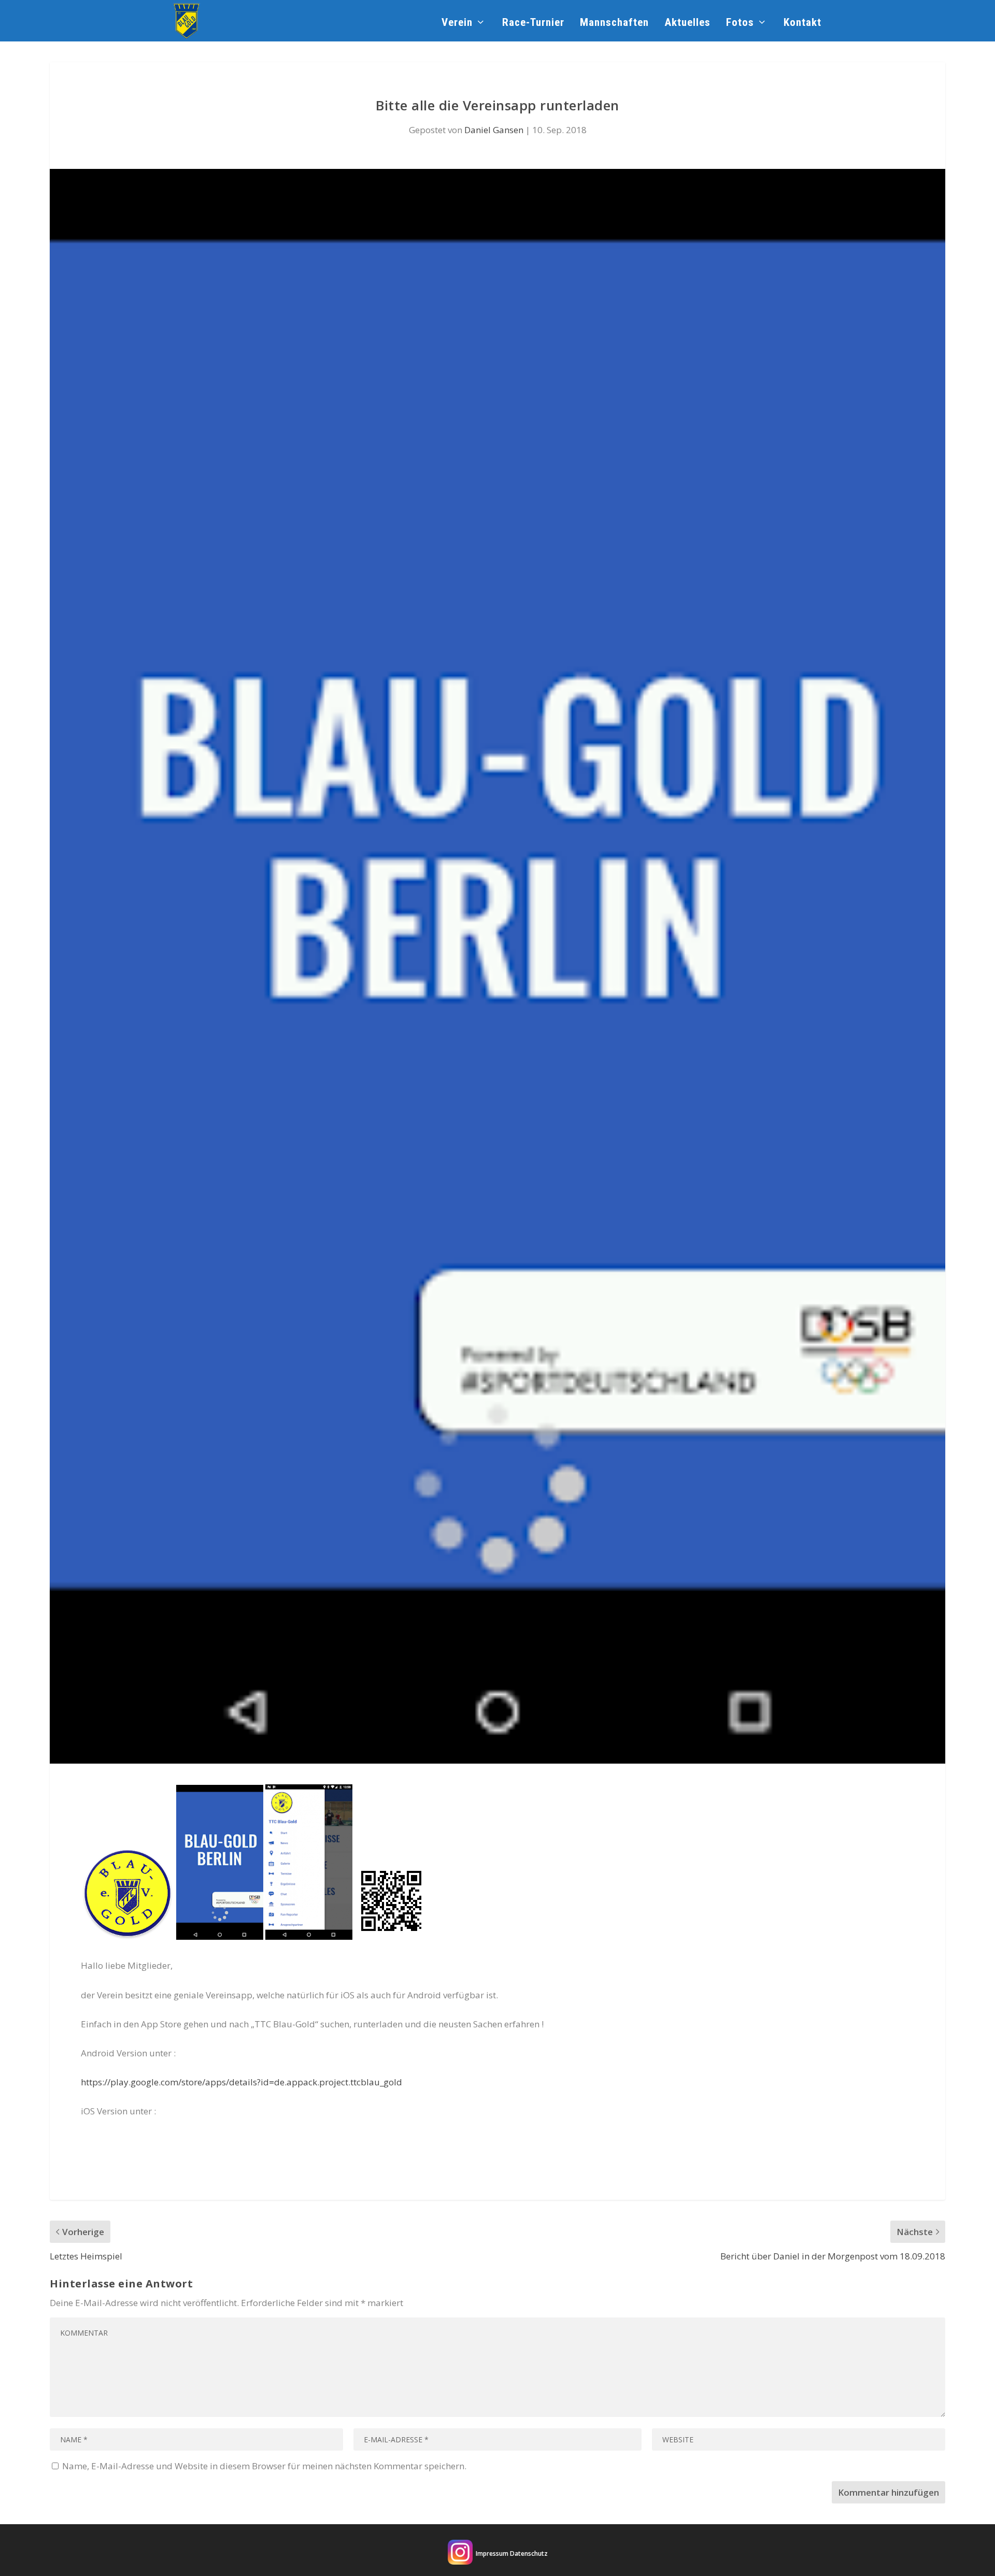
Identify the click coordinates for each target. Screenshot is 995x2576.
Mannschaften (614, 23)
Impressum (492, 2553)
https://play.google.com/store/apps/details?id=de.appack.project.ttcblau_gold (241, 2082)
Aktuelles (687, 23)
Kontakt (802, 23)
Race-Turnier (533, 23)
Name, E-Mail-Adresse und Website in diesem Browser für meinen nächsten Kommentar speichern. (264, 2466)
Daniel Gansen (494, 130)
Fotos (740, 23)
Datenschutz (529, 2553)
